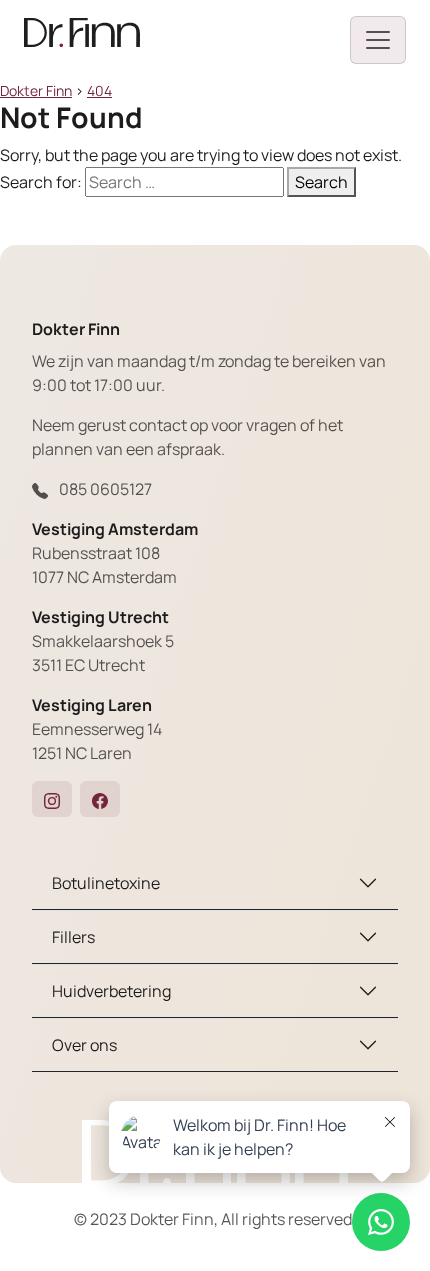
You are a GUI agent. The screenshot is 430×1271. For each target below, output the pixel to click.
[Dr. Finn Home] (82, 40)
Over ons (84, 1045)
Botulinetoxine (106, 883)
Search (321, 182)
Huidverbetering (111, 991)
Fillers (73, 937)
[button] (52, 799)
